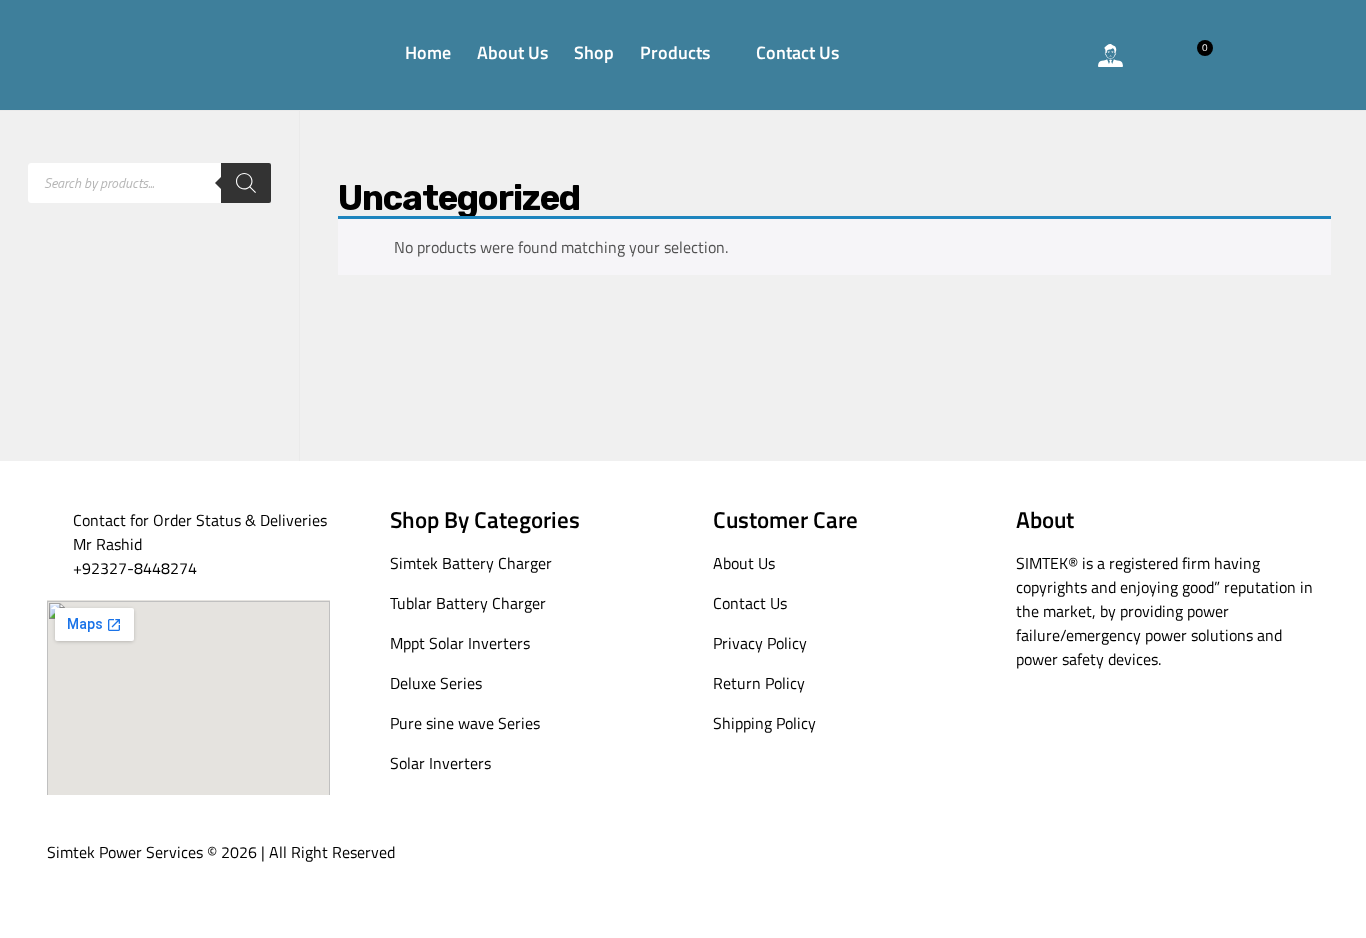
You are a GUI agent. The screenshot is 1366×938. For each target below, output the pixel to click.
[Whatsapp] (1056, 55)
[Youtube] (1076, 725)
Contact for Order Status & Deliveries (200, 520)
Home (428, 52)
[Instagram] (1118, 725)
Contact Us (797, 52)
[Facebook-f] (1034, 725)
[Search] (246, 183)
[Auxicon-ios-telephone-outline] (1001, 55)
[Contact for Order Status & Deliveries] (59, 520)
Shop (594, 52)
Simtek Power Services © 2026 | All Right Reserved (221, 852)
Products (675, 52)
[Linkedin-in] (1202, 725)
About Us (512, 52)
